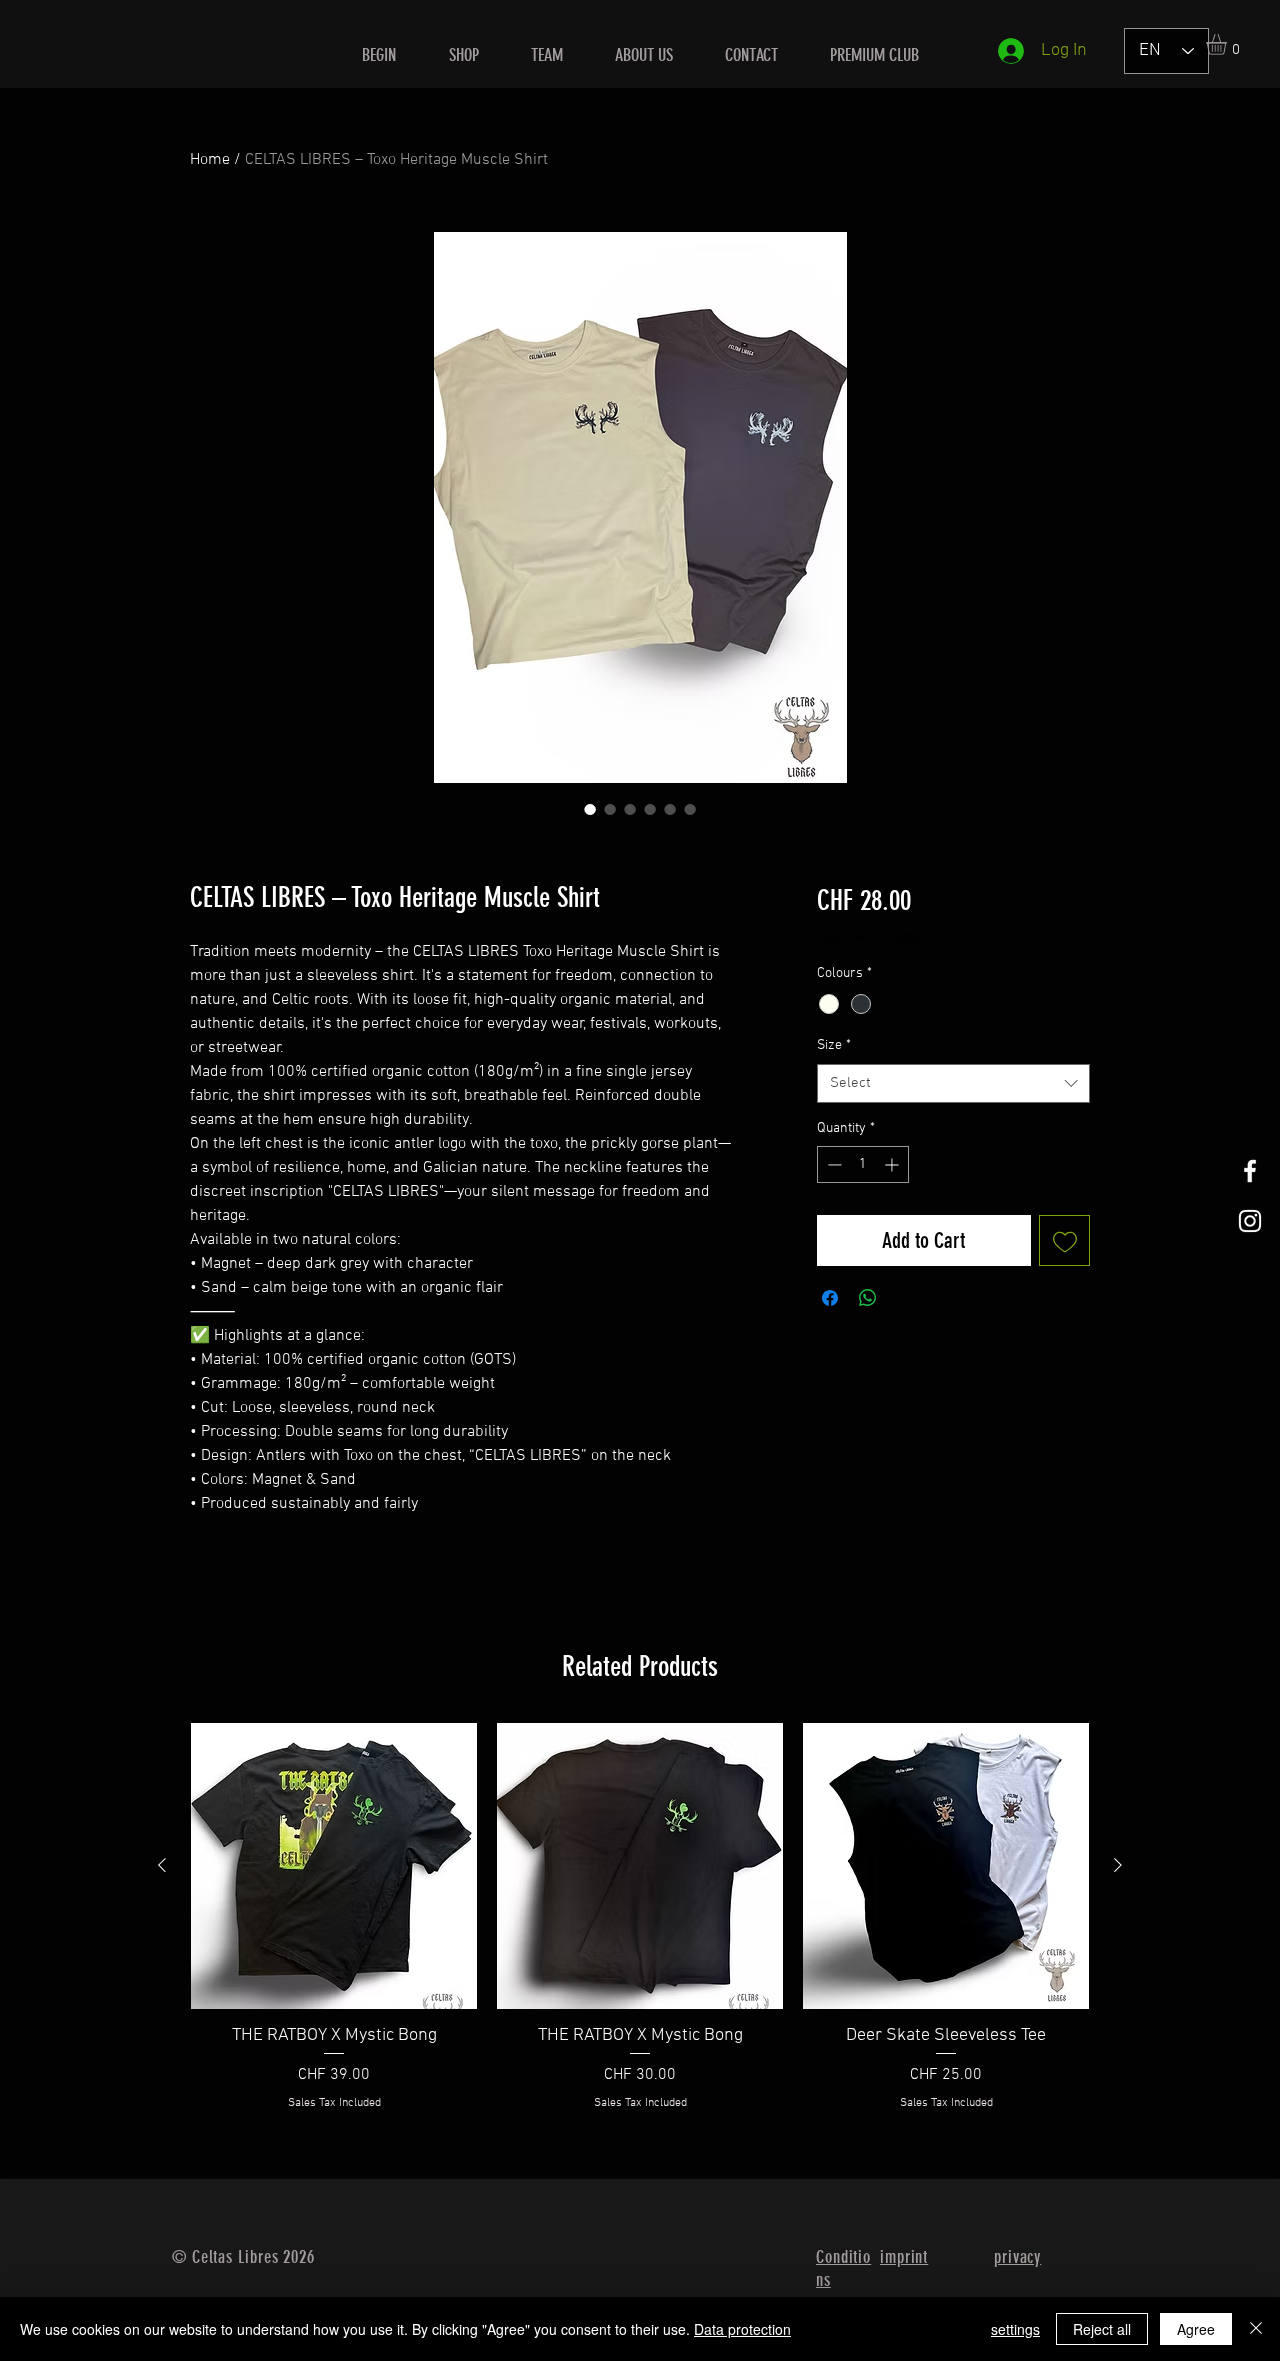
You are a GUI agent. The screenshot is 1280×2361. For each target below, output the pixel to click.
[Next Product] (1118, 1865)
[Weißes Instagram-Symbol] (1250, 1221)
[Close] (1256, 2329)
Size (834, 1045)
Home (210, 160)
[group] (640, 1928)
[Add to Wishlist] (1064, 1240)
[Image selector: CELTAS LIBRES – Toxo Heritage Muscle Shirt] (590, 809)
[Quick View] (334, 1866)
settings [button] (1015, 2329)
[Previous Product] (162, 1865)
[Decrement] (832, 1164)
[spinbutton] (863, 1164)
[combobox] (953, 1083)
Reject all (1102, 2329)
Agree (1196, 2329)
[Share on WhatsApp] (868, 1298)
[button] (1228, 44)
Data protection (742, 2329)
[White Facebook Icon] (1250, 1171)
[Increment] (893, 1164)
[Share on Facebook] (830, 1298)
